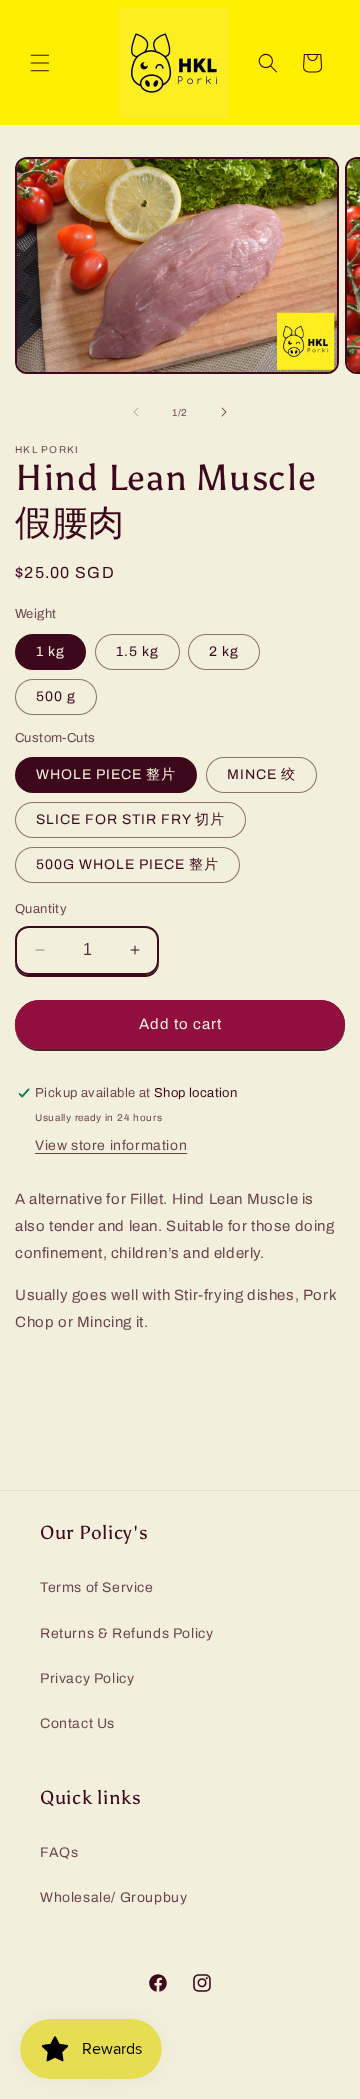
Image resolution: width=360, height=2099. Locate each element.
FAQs (59, 1852)
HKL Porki (147, 2080)
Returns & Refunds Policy (126, 1633)
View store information (111, 1145)
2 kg (224, 651)
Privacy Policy (87, 1678)
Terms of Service (97, 1587)
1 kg (50, 651)
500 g (56, 696)
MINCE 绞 (261, 774)
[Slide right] (224, 412)
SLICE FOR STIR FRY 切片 (130, 819)
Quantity (41, 909)
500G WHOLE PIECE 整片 (127, 864)
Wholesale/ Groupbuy (113, 1897)
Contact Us (77, 1723)
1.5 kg (137, 651)
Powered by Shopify (231, 2080)
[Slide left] (136, 412)
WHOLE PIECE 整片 (106, 774)
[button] (40, 63)
